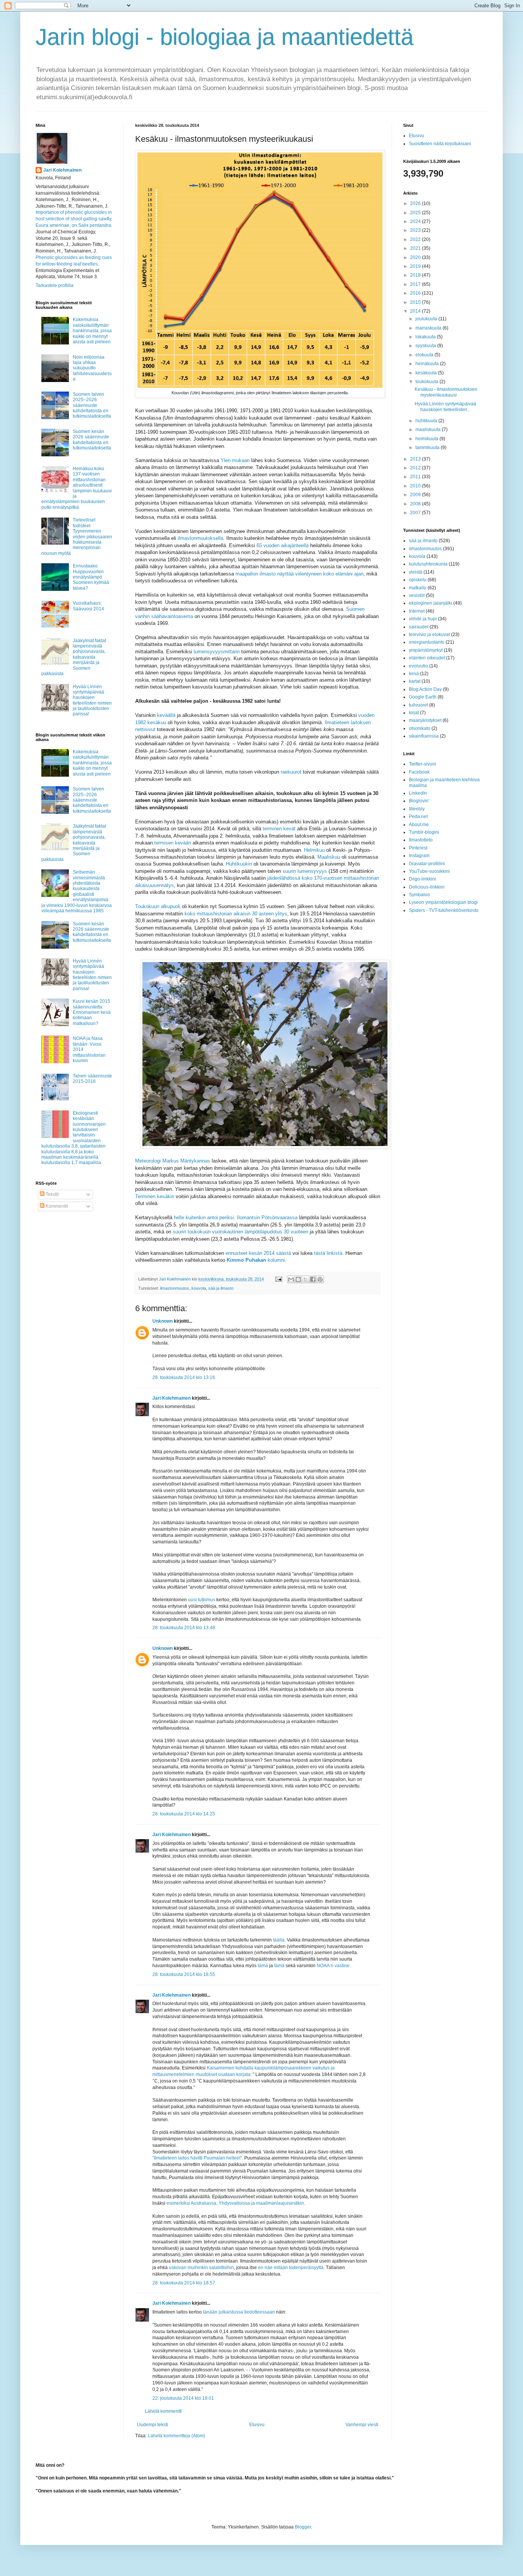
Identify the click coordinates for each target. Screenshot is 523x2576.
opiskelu (418, 580)
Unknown (163, 1321)
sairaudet (419, 627)
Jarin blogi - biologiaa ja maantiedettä (225, 37)
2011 (416, 477)
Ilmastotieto (421, 840)
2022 (416, 239)
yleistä (416, 572)
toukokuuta (427, 382)
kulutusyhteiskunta (428, 564)
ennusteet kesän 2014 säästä (258, 1253)
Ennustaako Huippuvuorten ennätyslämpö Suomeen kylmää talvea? (91, 577)
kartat (415, 681)
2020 (416, 257)
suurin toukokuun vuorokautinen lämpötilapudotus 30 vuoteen (240, 1232)
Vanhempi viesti (362, 2425)
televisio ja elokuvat (429, 635)
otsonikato (420, 728)
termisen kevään (173, 843)
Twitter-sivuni (422, 764)
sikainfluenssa (424, 736)
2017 (416, 284)
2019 (416, 266)
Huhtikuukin (239, 864)
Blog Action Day (425, 689)
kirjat (414, 713)
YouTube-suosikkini (429, 871)
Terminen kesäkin (155, 1196)
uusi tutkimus (202, 1600)
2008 (416, 504)
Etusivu (257, 2425)
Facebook (419, 772)
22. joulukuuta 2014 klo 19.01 (183, 2398)
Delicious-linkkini (427, 887)
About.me (419, 825)
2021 (416, 248)
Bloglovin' (419, 801)
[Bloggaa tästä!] (298, 1279)
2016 (416, 293)
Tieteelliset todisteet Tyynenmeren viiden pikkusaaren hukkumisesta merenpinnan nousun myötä (77, 536)
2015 (416, 302)
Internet (417, 611)
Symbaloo (419, 895)
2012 (416, 468)
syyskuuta (426, 346)
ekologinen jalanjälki (431, 603)
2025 (416, 213)
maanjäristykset (425, 720)
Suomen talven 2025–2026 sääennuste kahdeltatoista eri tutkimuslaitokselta (92, 405)
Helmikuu (314, 850)
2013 (416, 459)
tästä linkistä (328, 1253)
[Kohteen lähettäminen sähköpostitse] (291, 1279)
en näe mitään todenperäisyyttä (291, 2268)
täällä (279, 1940)
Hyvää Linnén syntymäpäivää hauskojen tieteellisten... (445, 407)
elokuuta (425, 355)
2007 (416, 513)
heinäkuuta (428, 364)
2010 (416, 486)
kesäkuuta (427, 373)
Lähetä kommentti (163, 2411)
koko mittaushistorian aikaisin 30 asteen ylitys (236, 914)
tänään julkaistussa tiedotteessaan (239, 2312)
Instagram (419, 856)
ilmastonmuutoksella (200, 538)
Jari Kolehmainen (172, 1398)
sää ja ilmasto (221, 1288)
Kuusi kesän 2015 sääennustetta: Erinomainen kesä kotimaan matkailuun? (92, 1012)
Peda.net (418, 817)
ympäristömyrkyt (426, 650)
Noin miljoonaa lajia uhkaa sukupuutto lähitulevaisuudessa (92, 368)
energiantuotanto (427, 642)
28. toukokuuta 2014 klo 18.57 (184, 2283)
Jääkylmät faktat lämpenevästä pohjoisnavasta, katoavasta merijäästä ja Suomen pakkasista (74, 657)
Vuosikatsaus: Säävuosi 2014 (88, 606)
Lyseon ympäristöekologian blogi (443, 902)
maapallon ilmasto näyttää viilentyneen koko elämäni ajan (299, 574)
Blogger (303, 2527)
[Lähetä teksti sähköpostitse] (278, 1279)
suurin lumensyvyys (305, 871)
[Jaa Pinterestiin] (320, 1279)
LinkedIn (418, 793)
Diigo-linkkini (422, 879)
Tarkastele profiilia (55, 285)
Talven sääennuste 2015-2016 (92, 1079)
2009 (416, 495)
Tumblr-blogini (424, 832)
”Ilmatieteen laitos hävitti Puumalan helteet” (197, 2158)
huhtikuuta (427, 421)
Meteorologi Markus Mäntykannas (173, 1161)
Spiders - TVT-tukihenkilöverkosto (444, 910)
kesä (414, 674)
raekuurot (291, 772)
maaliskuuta (429, 430)
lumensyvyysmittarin (217, 652)
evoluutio (418, 666)
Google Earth (423, 697)
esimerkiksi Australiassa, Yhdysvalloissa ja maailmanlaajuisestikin (235, 2203)
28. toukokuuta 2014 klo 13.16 (184, 1377)
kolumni (256, 1260)
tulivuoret (418, 705)
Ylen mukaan (235, 460)
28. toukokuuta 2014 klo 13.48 (184, 1628)
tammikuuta (428, 448)
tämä (263, 1966)
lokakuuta (426, 337)
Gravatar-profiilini (427, 864)
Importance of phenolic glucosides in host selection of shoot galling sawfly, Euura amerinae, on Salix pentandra (74, 219)
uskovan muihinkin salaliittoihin (201, 2268)
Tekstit (51, 1194)
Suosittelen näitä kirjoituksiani (440, 144)
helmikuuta (427, 439)
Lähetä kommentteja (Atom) (177, 2436)
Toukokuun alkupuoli (158, 906)
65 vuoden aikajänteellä (283, 545)
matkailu (418, 588)
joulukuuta (427, 319)
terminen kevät (279, 829)
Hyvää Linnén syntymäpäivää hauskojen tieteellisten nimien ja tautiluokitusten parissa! (92, 700)
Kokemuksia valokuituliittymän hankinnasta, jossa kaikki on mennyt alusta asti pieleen (92, 331)
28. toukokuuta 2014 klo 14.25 (184, 1814)
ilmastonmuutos (175, 1288)
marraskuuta (429, 328)
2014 (416, 311)
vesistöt (417, 595)
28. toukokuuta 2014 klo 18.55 (184, 1974)
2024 (416, 221)
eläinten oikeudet (427, 658)
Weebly (417, 809)
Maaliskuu (329, 857)
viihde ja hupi (423, 619)
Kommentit (56, 1206)
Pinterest (418, 848)
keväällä (166, 715)
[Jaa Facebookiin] (313, 1279)
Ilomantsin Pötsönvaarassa (267, 1217)
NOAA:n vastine (333, 1966)
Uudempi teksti (153, 2425)
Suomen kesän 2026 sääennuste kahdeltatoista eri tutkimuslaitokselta (92, 440)
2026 (416, 203)
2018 (416, 275)
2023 (416, 230)
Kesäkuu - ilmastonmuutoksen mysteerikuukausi (446, 392)
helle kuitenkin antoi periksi (204, 1217)
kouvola (199, 1288)
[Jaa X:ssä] (306, 1279)
